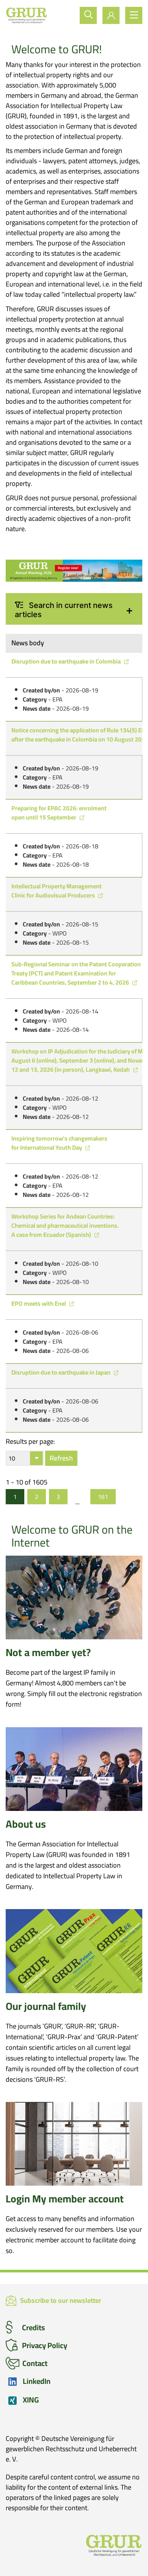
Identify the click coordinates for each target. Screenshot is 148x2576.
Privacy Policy (45, 2345)
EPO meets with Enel (39, 1303)
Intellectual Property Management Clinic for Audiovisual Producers (57, 891)
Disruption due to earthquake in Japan (61, 1372)
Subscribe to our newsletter (61, 2301)
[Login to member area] (111, 15)
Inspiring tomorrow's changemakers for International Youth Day (59, 1143)
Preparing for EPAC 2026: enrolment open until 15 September (59, 813)
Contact (35, 2363)
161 (103, 1497)
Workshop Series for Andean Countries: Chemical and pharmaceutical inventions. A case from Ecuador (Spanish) (65, 1225)
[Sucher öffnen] (88, 15)
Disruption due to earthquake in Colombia (67, 661)
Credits (34, 2327)
